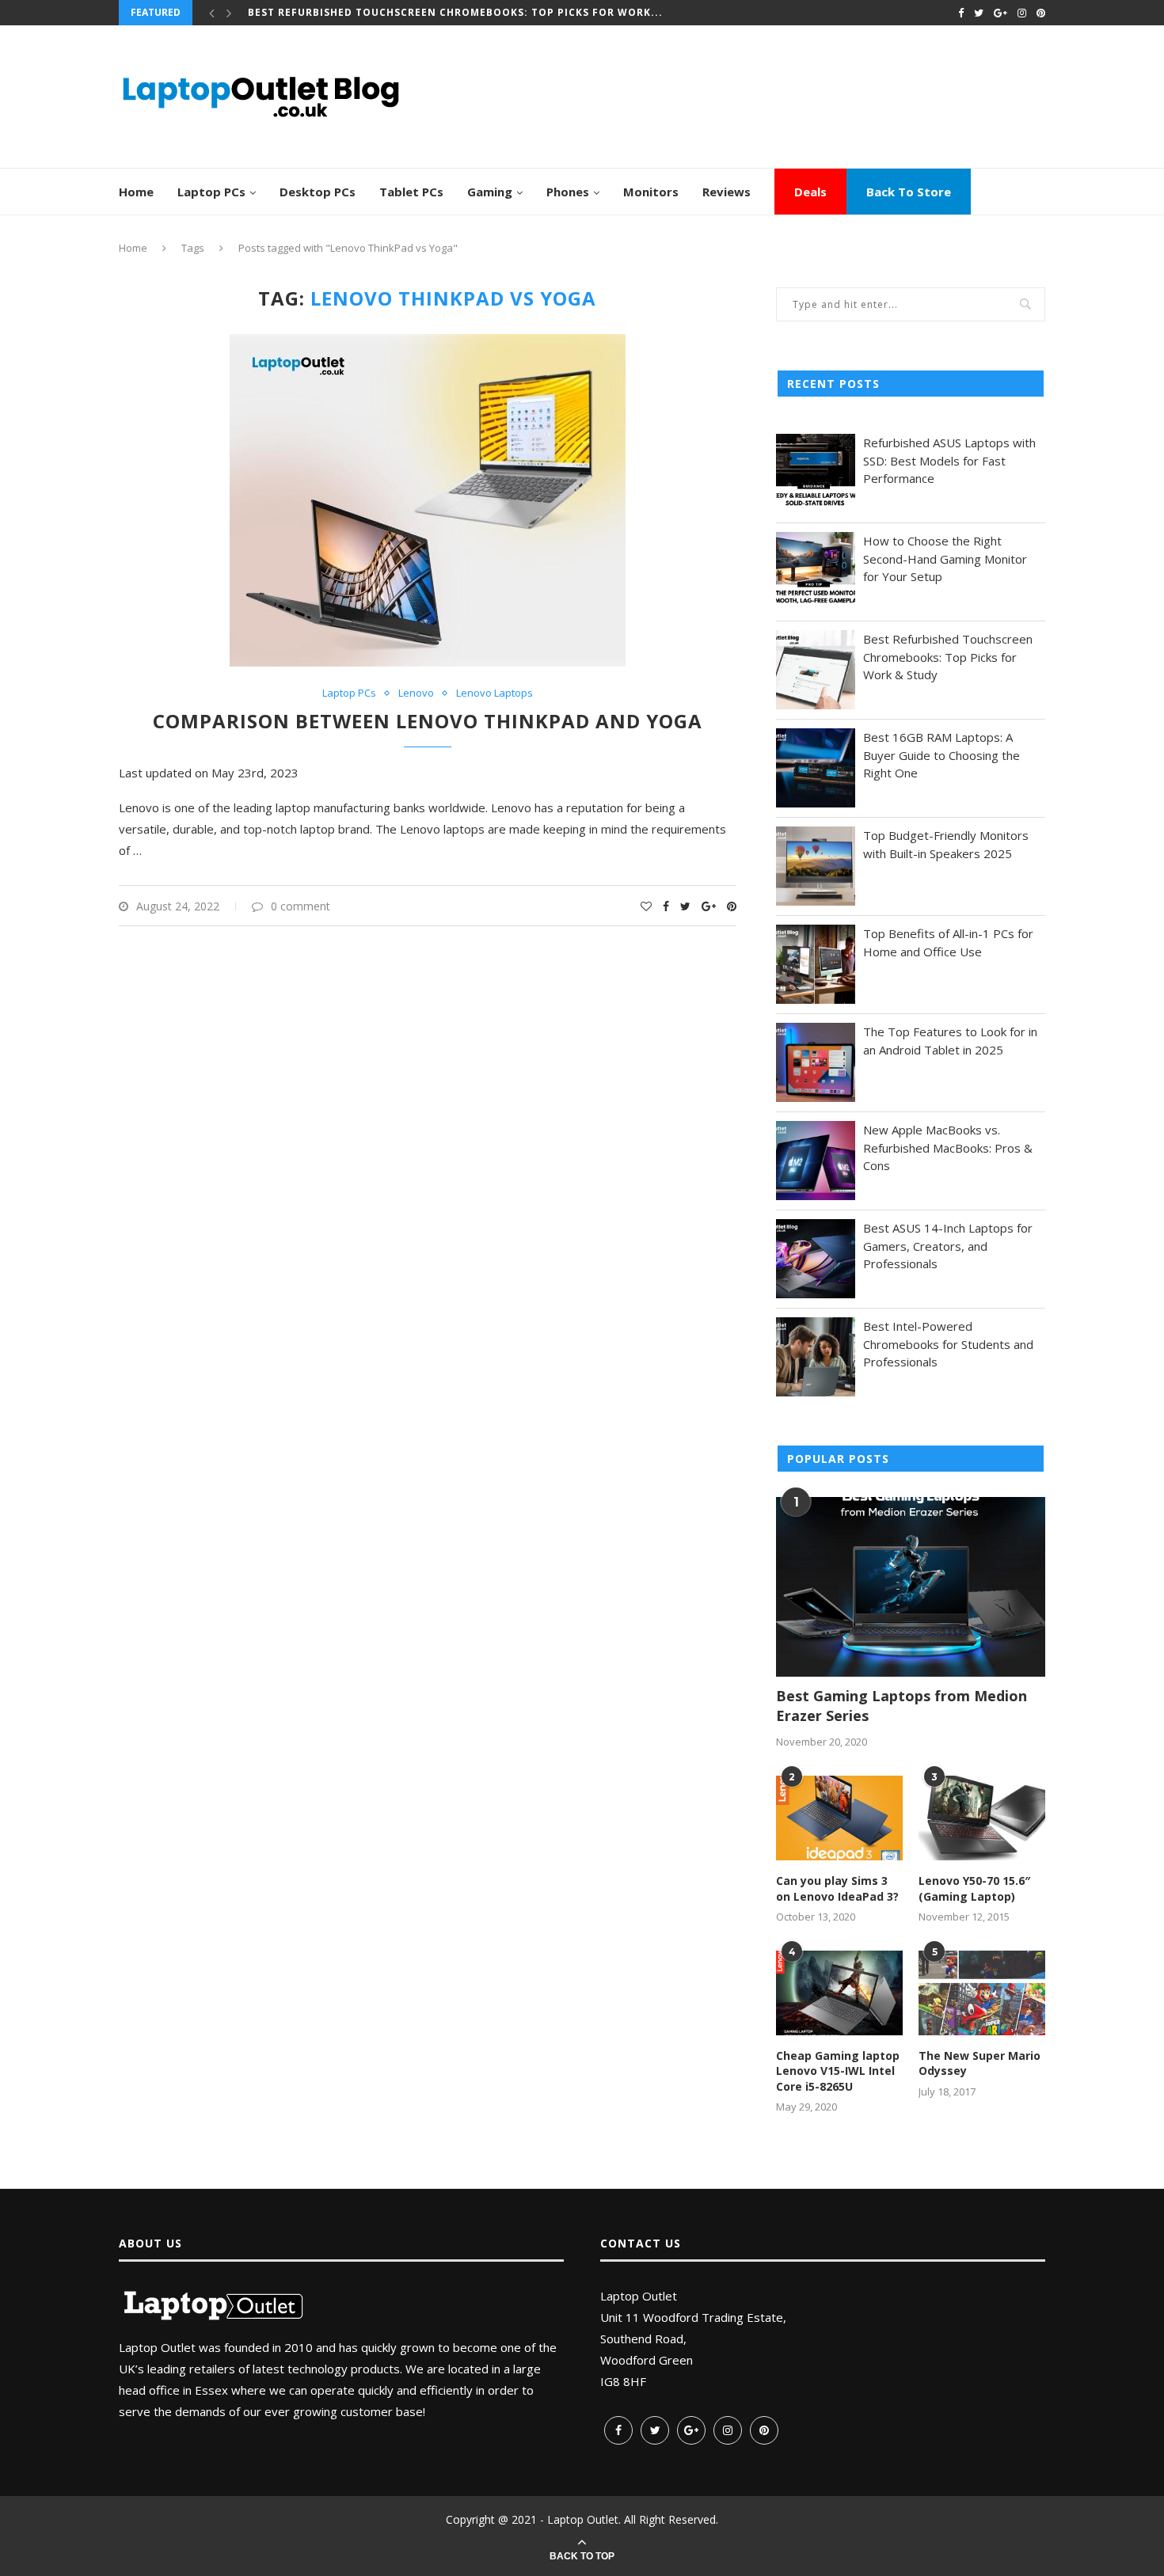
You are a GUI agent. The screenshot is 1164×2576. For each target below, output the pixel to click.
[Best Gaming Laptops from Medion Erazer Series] (911, 1587)
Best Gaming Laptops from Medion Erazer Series (902, 1706)
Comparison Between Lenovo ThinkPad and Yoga (428, 721)
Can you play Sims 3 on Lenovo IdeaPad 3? (837, 1888)
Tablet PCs (411, 192)
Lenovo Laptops (495, 693)
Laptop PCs (211, 192)
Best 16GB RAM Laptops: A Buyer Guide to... (377, 13)
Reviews (727, 192)
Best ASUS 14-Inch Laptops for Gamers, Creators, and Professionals (948, 1246)
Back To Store (909, 192)
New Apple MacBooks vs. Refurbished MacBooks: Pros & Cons (948, 1147)
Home (136, 192)
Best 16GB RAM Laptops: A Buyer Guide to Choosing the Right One (941, 755)
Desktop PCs (318, 192)
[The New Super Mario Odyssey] (982, 1993)
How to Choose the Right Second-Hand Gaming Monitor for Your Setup (945, 559)
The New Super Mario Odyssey (980, 2063)
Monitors (651, 192)
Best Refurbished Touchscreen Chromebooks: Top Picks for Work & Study (948, 657)
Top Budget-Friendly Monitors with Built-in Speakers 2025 (946, 844)
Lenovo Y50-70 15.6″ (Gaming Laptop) (974, 1888)
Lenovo (416, 693)
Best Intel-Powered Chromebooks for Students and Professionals (948, 1344)
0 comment (301, 906)
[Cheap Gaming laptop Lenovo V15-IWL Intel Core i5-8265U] (839, 1993)
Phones (568, 192)
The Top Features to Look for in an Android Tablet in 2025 (950, 1041)
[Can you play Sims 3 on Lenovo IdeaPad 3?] (839, 1818)
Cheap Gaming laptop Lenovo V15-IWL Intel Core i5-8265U (838, 2071)
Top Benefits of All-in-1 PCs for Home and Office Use (948, 942)
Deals (810, 192)
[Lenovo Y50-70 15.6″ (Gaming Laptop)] (982, 1818)
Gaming (490, 192)
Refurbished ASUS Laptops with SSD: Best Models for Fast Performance (949, 460)
